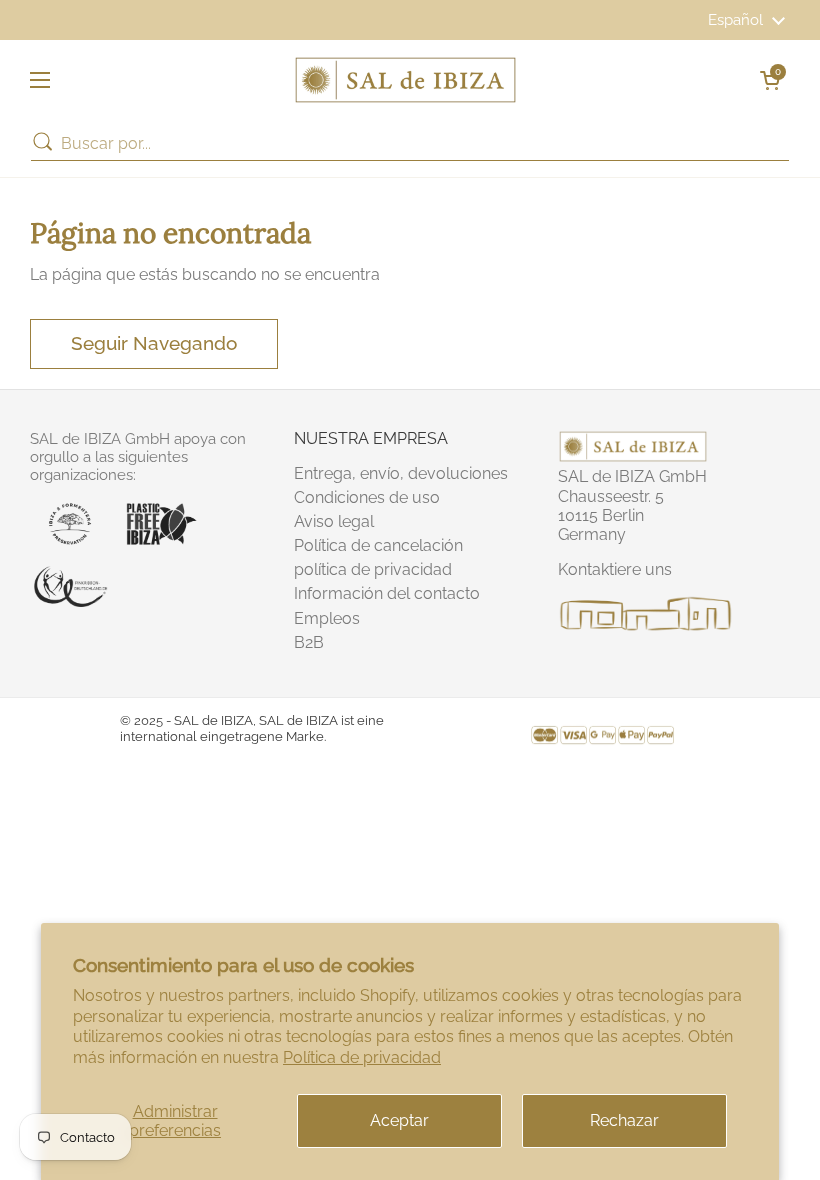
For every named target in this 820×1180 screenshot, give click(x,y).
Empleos (327, 618)
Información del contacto (387, 593)
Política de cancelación (378, 545)
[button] (770, 80)
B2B (309, 642)
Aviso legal (334, 521)
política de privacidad (373, 569)
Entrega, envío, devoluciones (401, 473)
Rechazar (624, 1120)
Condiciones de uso (367, 497)
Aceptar (399, 1120)
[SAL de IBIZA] (405, 80)
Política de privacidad (362, 1057)
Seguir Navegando (154, 343)
